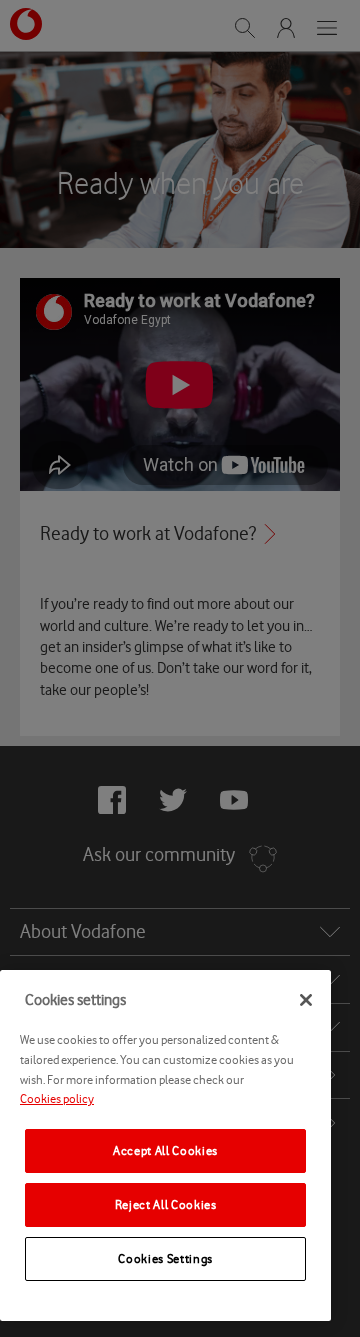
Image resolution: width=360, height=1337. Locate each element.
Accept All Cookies (165, 1150)
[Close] (306, 1000)
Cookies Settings (165, 1258)
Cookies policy (57, 1098)
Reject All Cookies (166, 1204)
